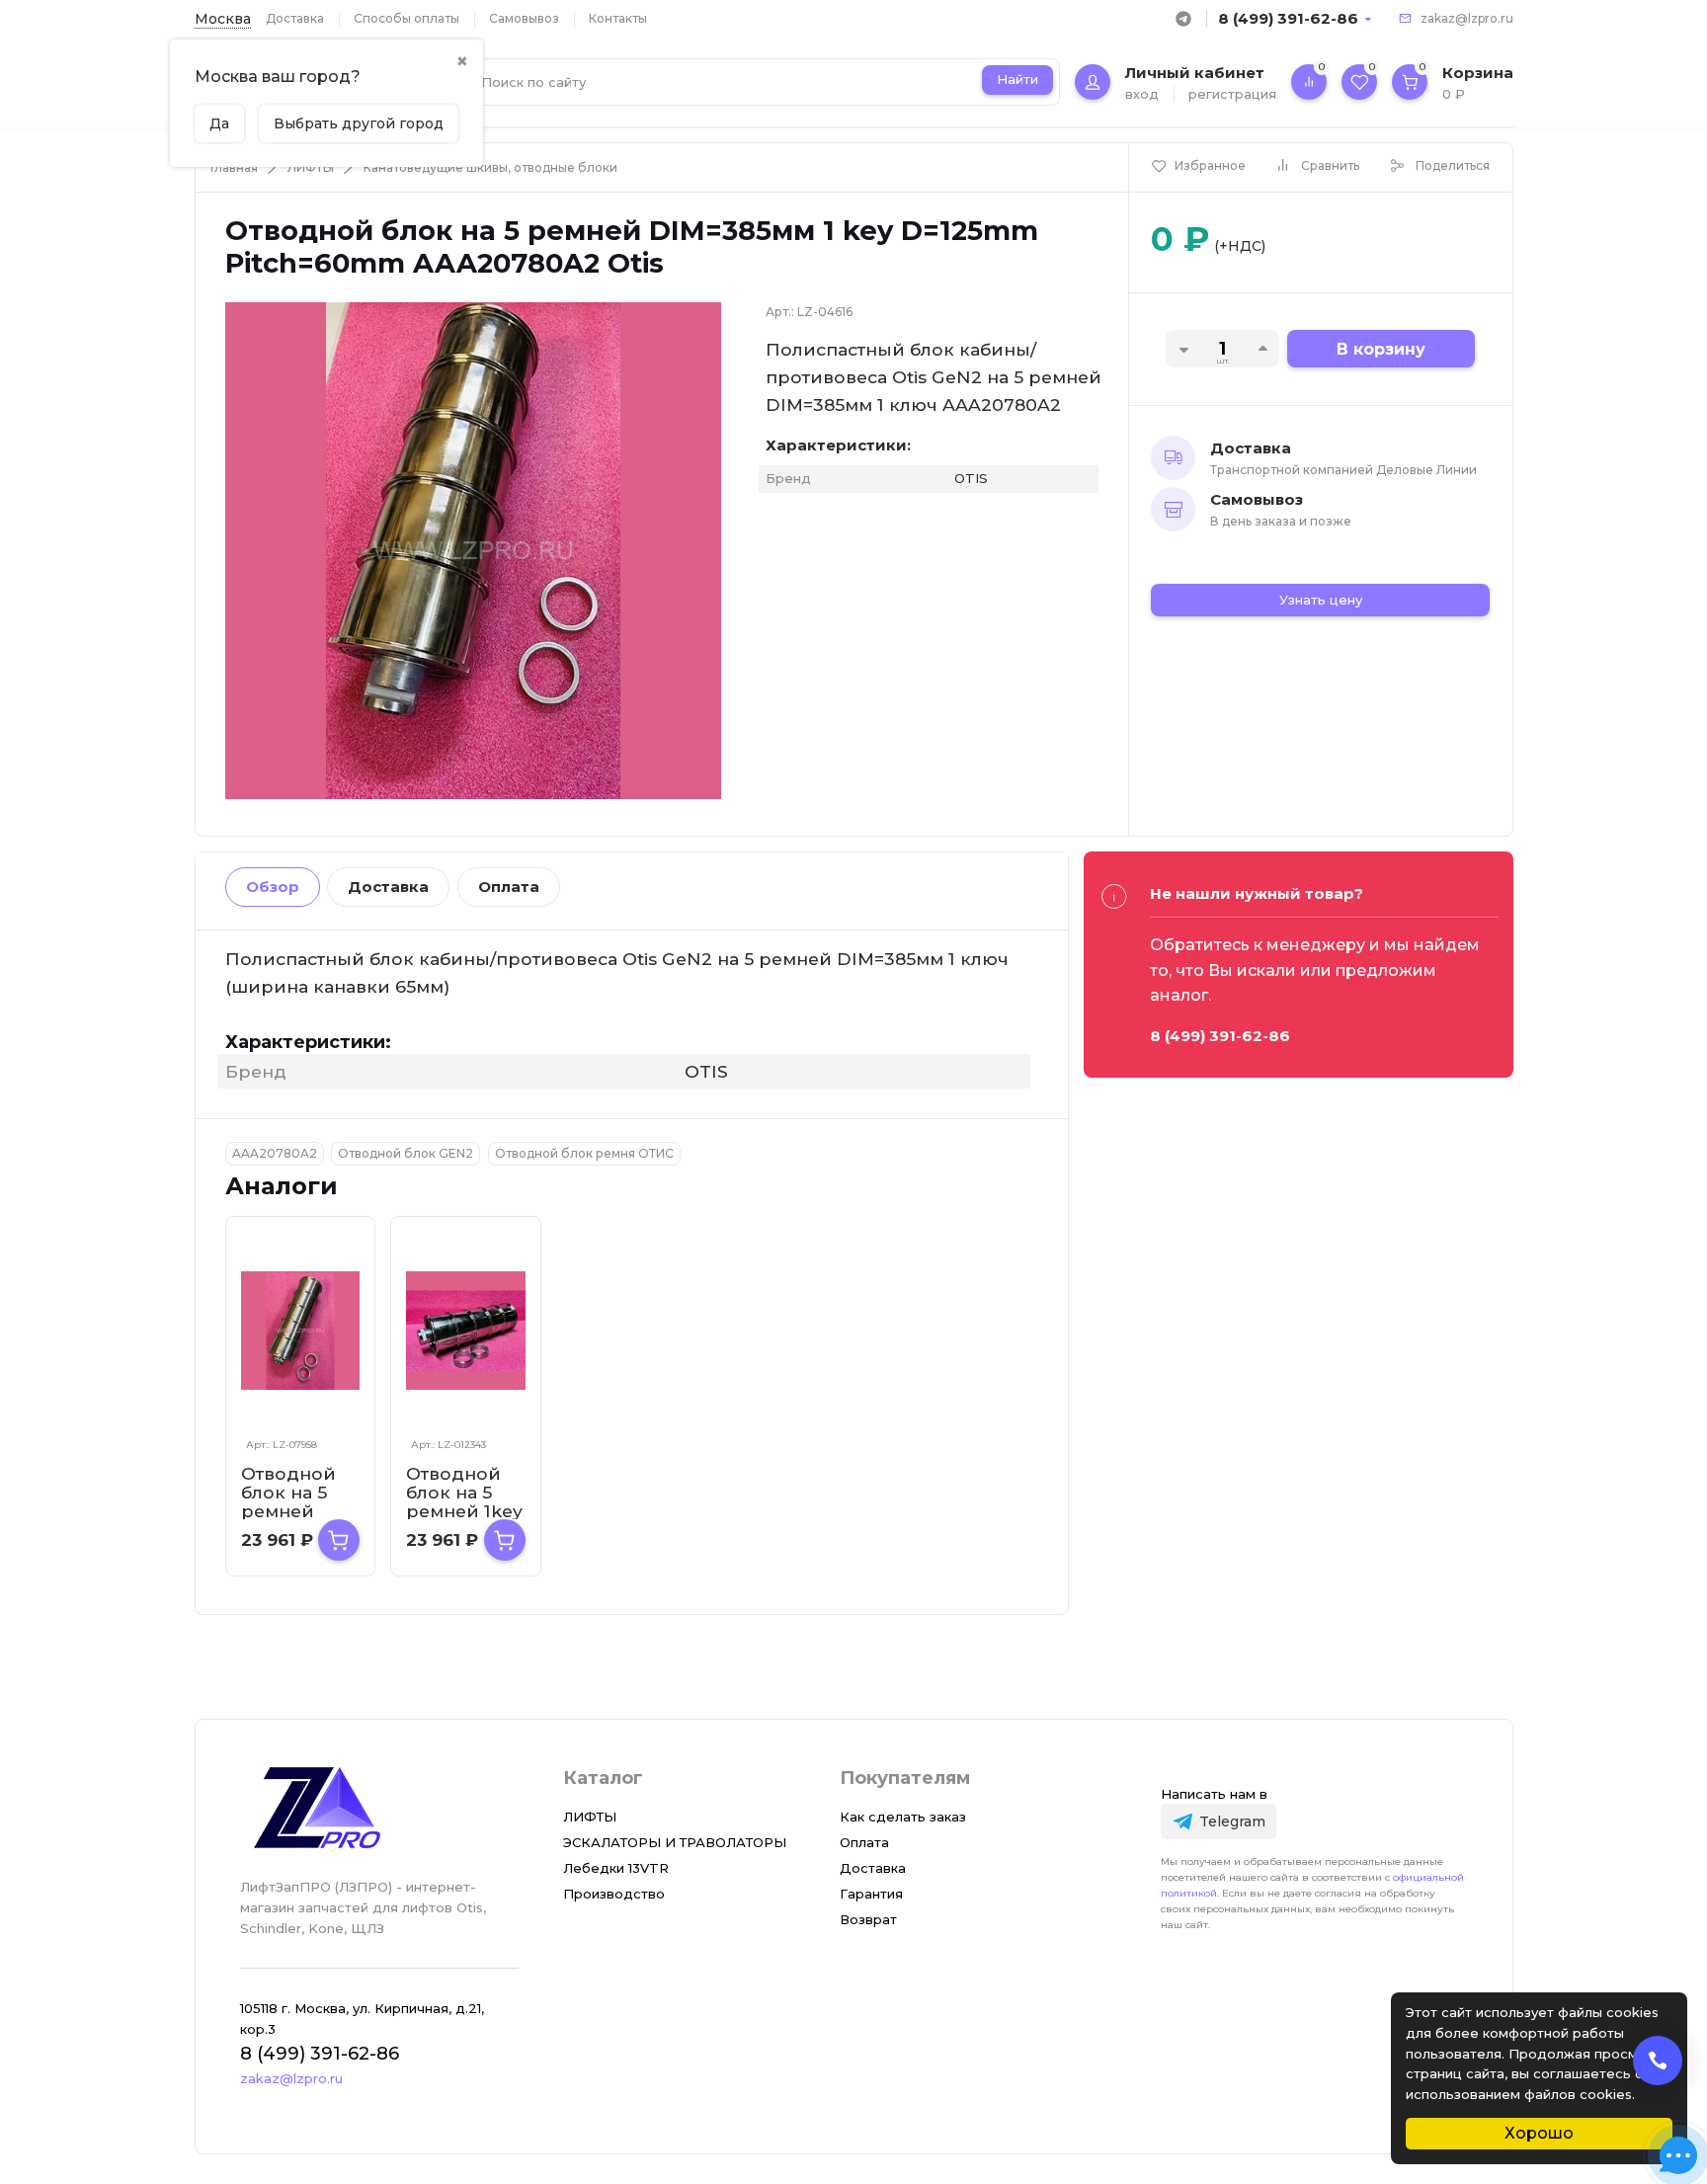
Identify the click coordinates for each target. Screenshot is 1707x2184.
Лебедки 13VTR (616, 1868)
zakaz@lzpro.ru (1467, 18)
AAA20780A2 (275, 1153)
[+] (339, 1540)
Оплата (509, 887)
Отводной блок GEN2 (406, 1153)
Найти (1017, 79)
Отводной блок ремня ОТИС (584, 1153)
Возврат (868, 1919)
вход (1142, 94)
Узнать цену (1321, 600)
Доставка (295, 18)
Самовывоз (524, 18)
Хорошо (1539, 2133)
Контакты (618, 18)
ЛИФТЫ (311, 167)
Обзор (273, 887)
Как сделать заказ (903, 1817)
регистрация (1232, 94)
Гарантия (871, 1894)
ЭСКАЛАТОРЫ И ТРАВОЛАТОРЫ (675, 1842)
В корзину (1381, 349)
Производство (614, 1894)
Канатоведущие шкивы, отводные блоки (490, 167)
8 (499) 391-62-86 (1288, 18)
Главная (234, 167)
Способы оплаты (406, 18)
